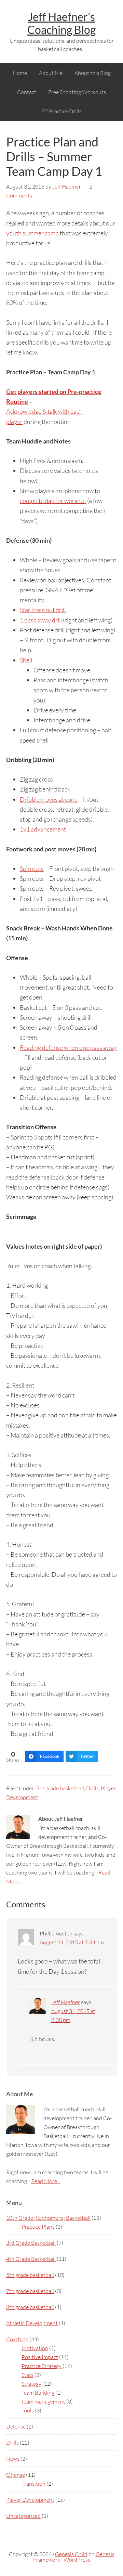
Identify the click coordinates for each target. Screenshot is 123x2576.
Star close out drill (43, 610)
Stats (28, 2375)
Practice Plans (38, 2227)
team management (43, 2401)
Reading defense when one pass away (68, 1047)
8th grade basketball (30, 2307)
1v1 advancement (43, 829)
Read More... (46, 2181)
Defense (16, 2426)
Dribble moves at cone (49, 799)
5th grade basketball (60, 1788)
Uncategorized (23, 2516)
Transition (33, 2484)
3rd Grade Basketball (31, 2243)
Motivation (35, 2348)
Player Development (30, 2500)
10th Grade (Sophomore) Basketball (48, 2218)
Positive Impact (40, 2357)
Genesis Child (71, 2554)
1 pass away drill (41, 620)
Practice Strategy (42, 2366)
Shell (26, 660)
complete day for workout (53, 501)
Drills (92, 1788)
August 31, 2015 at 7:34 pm (72, 1942)
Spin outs (32, 868)
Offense (16, 2475)
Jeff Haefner (66, 2002)
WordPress (77, 2560)
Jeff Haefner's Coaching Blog (61, 23)
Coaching (17, 2339)
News (13, 2459)
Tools (28, 2410)
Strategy (31, 2384)
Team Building (38, 2393)
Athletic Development (32, 2323)
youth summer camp (32, 233)
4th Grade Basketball (31, 2259)
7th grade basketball (30, 2291)
